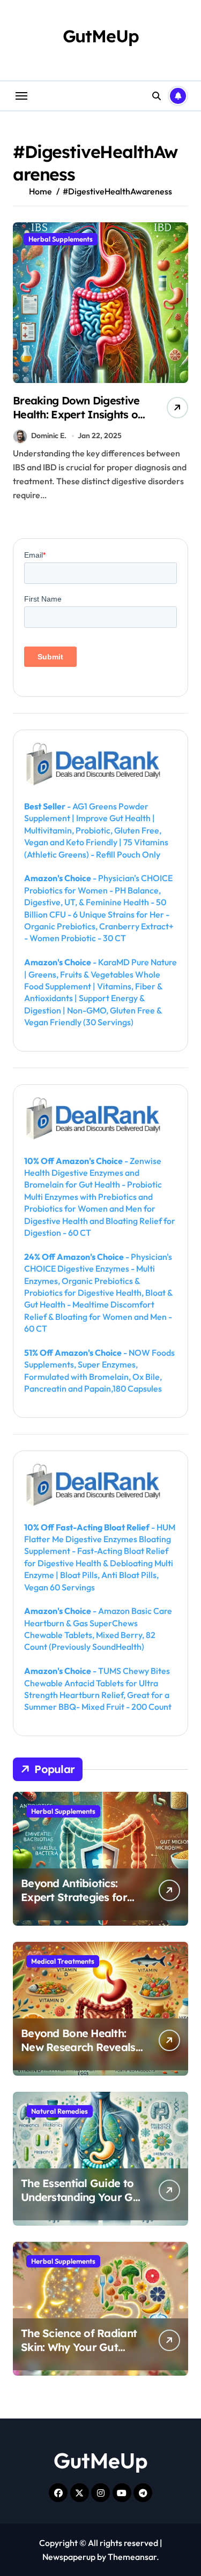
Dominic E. (49, 435)
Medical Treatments (63, 1961)
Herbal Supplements (61, 239)
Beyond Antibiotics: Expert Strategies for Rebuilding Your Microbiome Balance (74, 1904)
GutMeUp (101, 36)
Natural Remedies (59, 2111)
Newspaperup (69, 2557)
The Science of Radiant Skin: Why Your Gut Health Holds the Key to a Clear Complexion (80, 2354)
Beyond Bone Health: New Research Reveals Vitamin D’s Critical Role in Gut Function (81, 2054)
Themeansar (132, 2557)
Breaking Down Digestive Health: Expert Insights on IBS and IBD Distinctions (78, 414)
